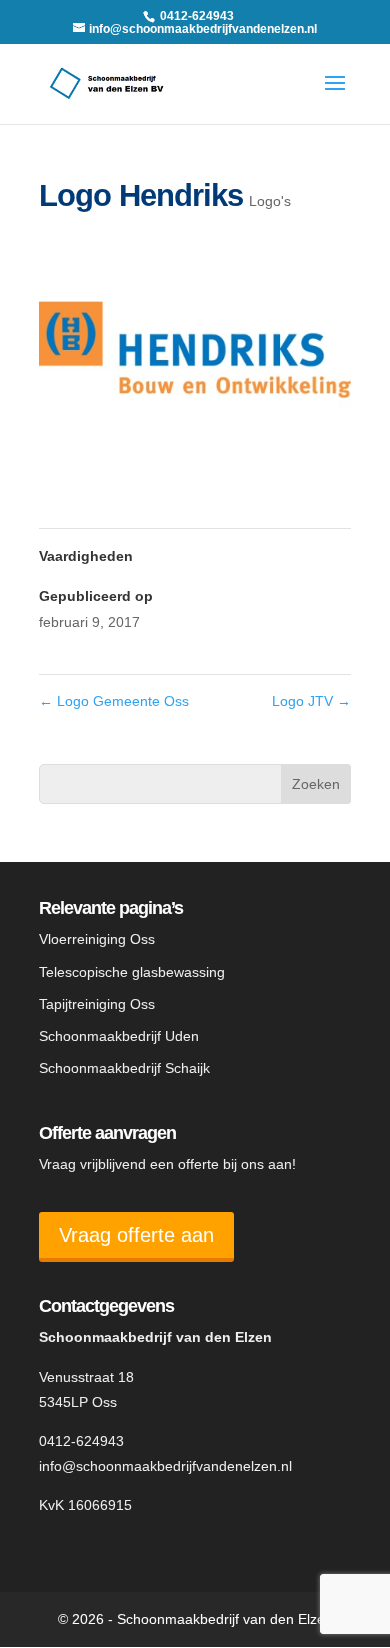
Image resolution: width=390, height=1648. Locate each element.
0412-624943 (81, 1441)
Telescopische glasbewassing (132, 972)
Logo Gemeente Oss (114, 701)
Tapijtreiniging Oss (97, 1004)
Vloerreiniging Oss (97, 939)
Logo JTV (311, 701)
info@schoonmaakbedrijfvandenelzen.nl (165, 1466)
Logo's (270, 201)
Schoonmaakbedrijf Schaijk (124, 1068)
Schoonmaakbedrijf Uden (119, 1036)
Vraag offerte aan (136, 1235)
